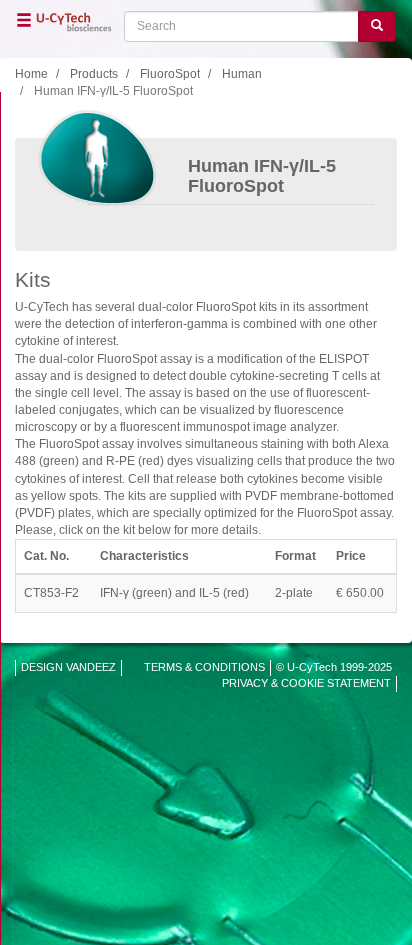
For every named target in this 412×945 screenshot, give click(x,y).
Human (242, 74)
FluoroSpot (170, 74)
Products (94, 74)
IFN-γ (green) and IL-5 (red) (174, 593)
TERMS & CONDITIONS (204, 667)
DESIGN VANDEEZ (68, 667)
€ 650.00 (360, 593)
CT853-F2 (51, 593)
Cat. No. (46, 556)
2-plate (294, 593)
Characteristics (144, 556)
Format (295, 556)
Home (31, 74)
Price (351, 556)
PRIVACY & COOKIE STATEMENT (306, 683)
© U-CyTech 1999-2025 (334, 667)
